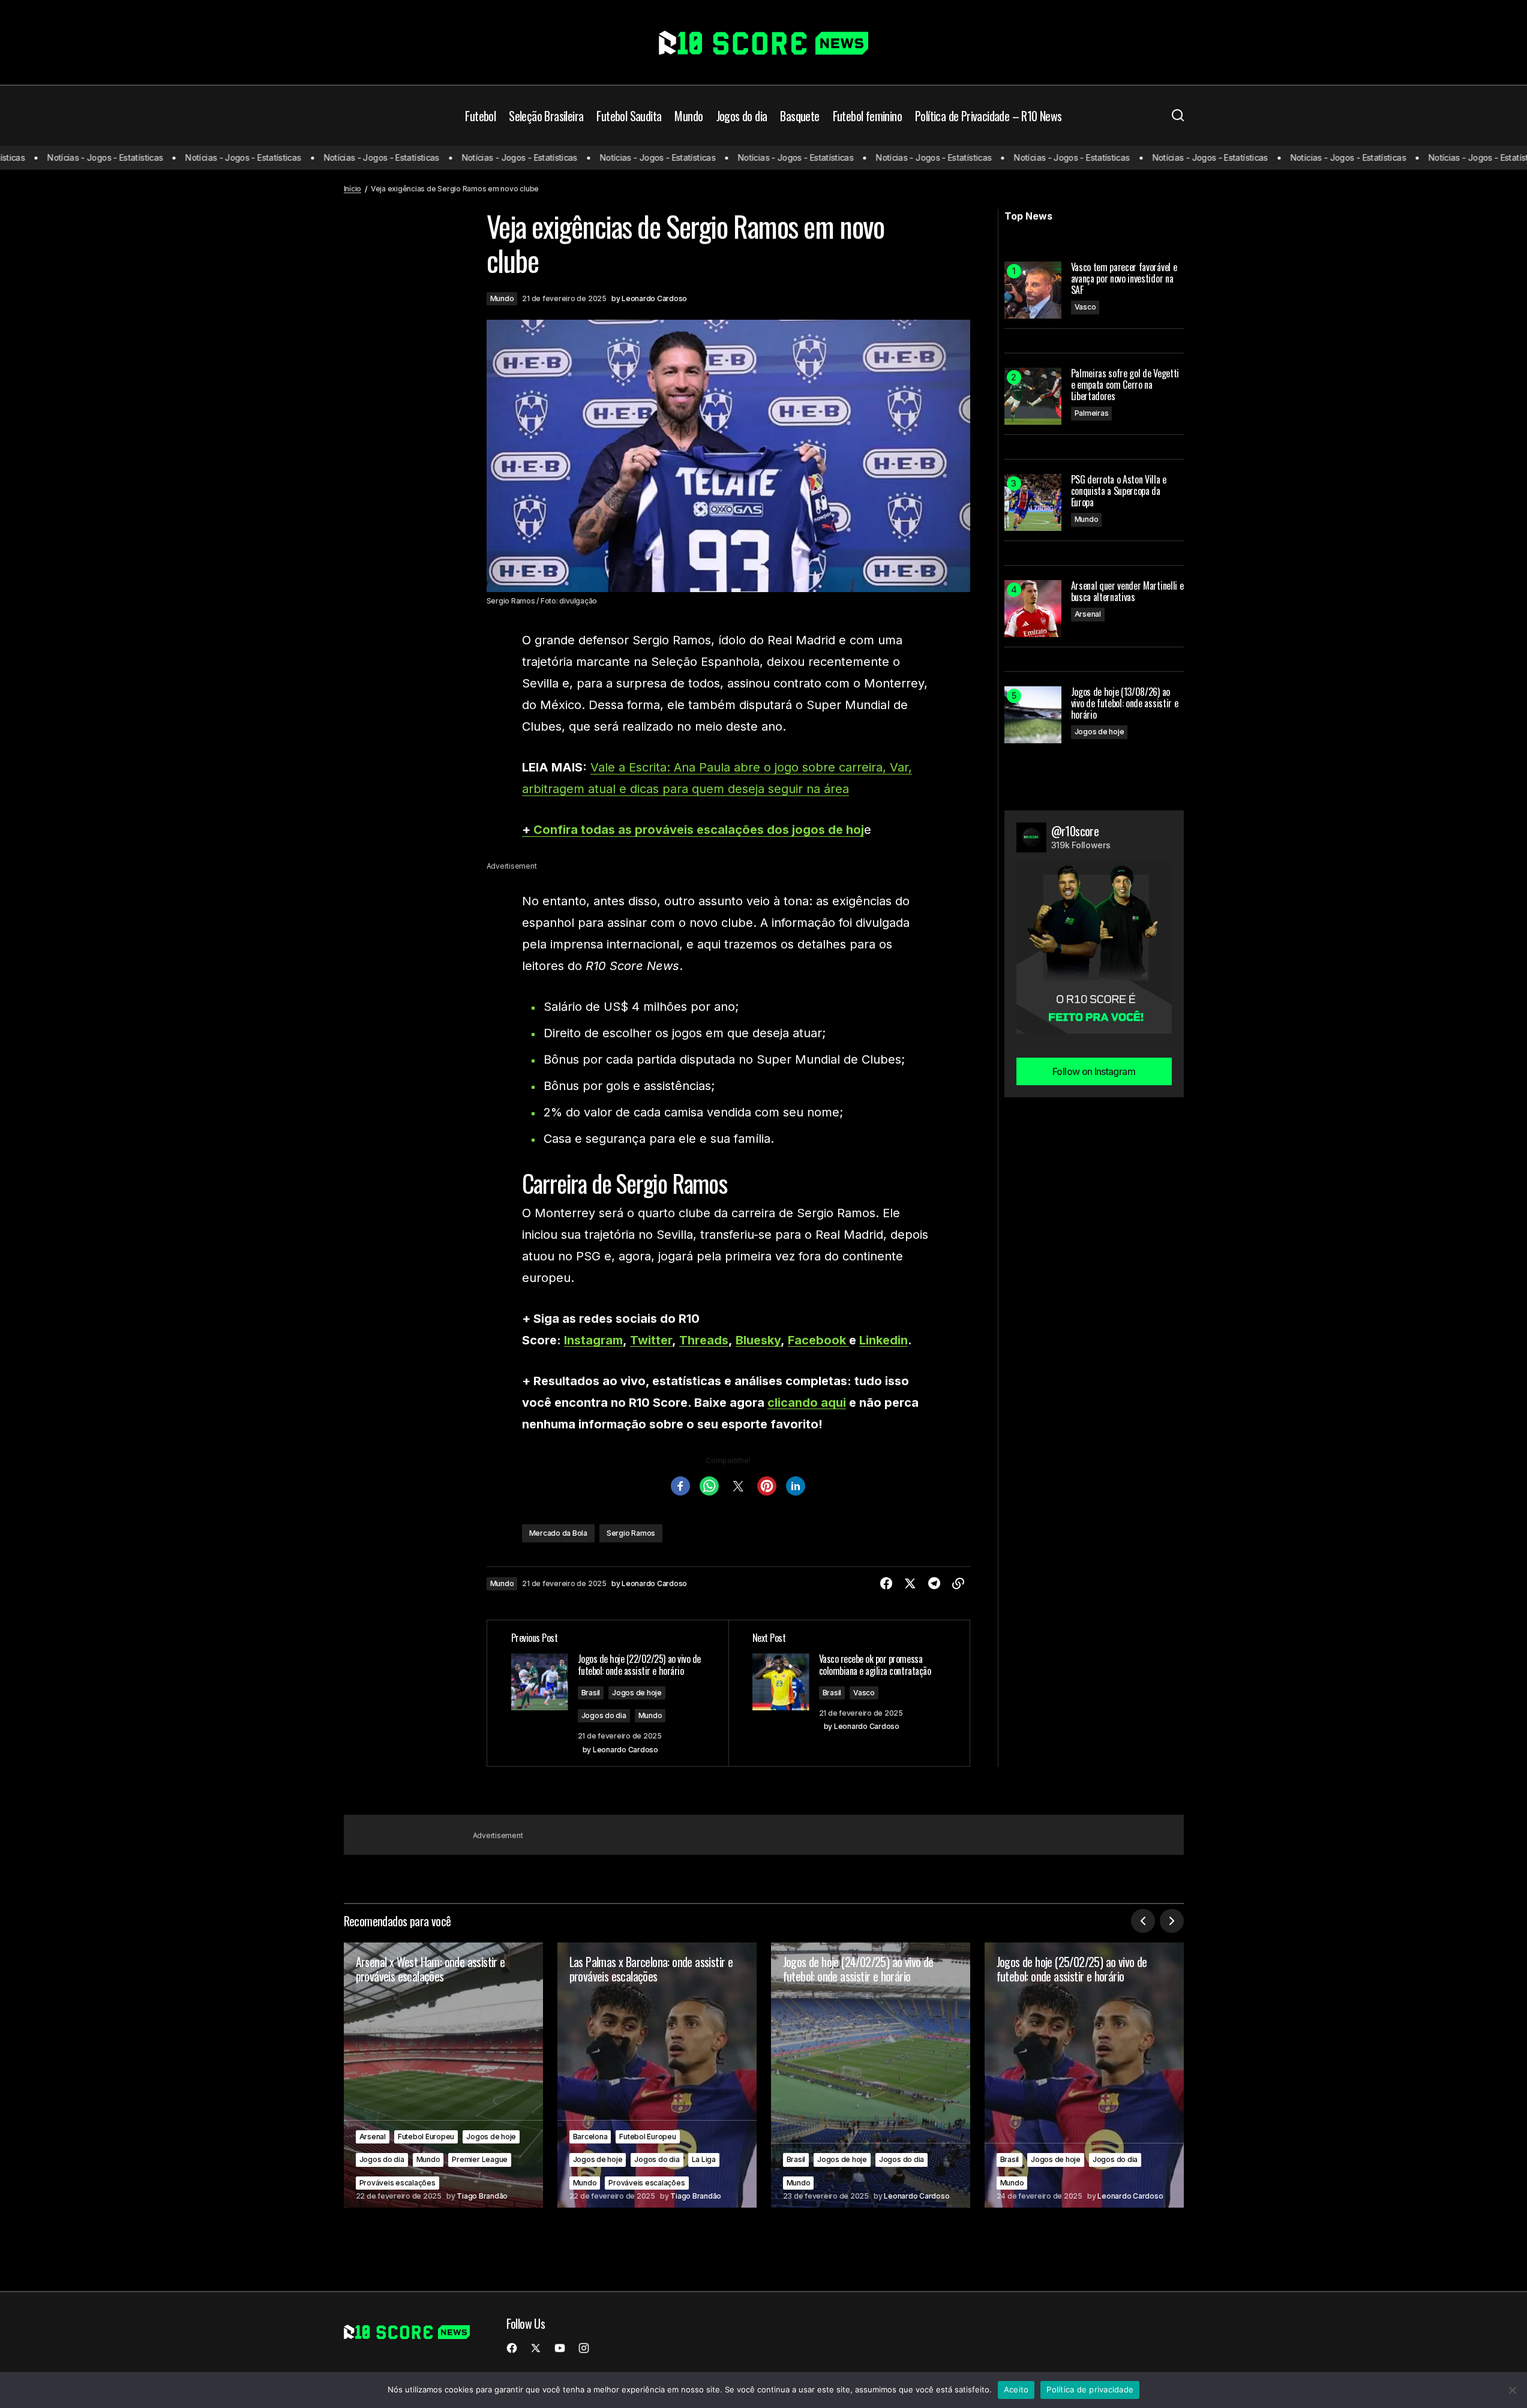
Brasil (591, 1693)
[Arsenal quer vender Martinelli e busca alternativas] (1033, 609)
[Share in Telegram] (934, 1584)
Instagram (593, 1340)
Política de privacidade (1090, 2389)
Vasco (864, 1693)
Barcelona (590, 2137)
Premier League (480, 2159)
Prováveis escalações (397, 2183)
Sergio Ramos (631, 1533)
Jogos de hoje (637, 1693)
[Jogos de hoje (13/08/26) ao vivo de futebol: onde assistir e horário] (1033, 715)
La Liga (704, 2159)
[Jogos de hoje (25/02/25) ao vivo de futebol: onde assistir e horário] (1084, 2075)
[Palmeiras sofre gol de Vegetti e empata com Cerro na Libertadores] (1033, 396)
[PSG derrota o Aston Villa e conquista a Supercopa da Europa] (1033, 502)
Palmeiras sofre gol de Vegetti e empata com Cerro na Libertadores (1125, 385)
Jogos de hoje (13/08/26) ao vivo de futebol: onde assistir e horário (1125, 704)
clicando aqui (807, 1403)
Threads (704, 1340)
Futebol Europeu (426, 2137)
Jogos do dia (604, 1715)
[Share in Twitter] (910, 1584)
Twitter (651, 1340)
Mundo (502, 298)
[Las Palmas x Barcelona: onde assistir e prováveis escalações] (657, 2075)
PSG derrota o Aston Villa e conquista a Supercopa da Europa (1119, 491)
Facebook (818, 1340)
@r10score (1075, 831)
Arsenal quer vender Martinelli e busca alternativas (1127, 592)
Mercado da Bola (558, 1533)
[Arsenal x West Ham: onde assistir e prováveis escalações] (443, 2075)
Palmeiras (1092, 413)
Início (353, 189)
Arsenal (1088, 614)
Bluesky (758, 1340)
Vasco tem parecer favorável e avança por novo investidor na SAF (1124, 279)
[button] (1178, 116)
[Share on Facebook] (886, 1584)
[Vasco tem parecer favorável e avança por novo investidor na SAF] (1033, 290)
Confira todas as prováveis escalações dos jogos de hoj (699, 830)
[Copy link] (958, 1584)
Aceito (1016, 2389)
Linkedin (883, 1340)
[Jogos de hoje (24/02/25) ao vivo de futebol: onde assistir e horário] (871, 2075)
